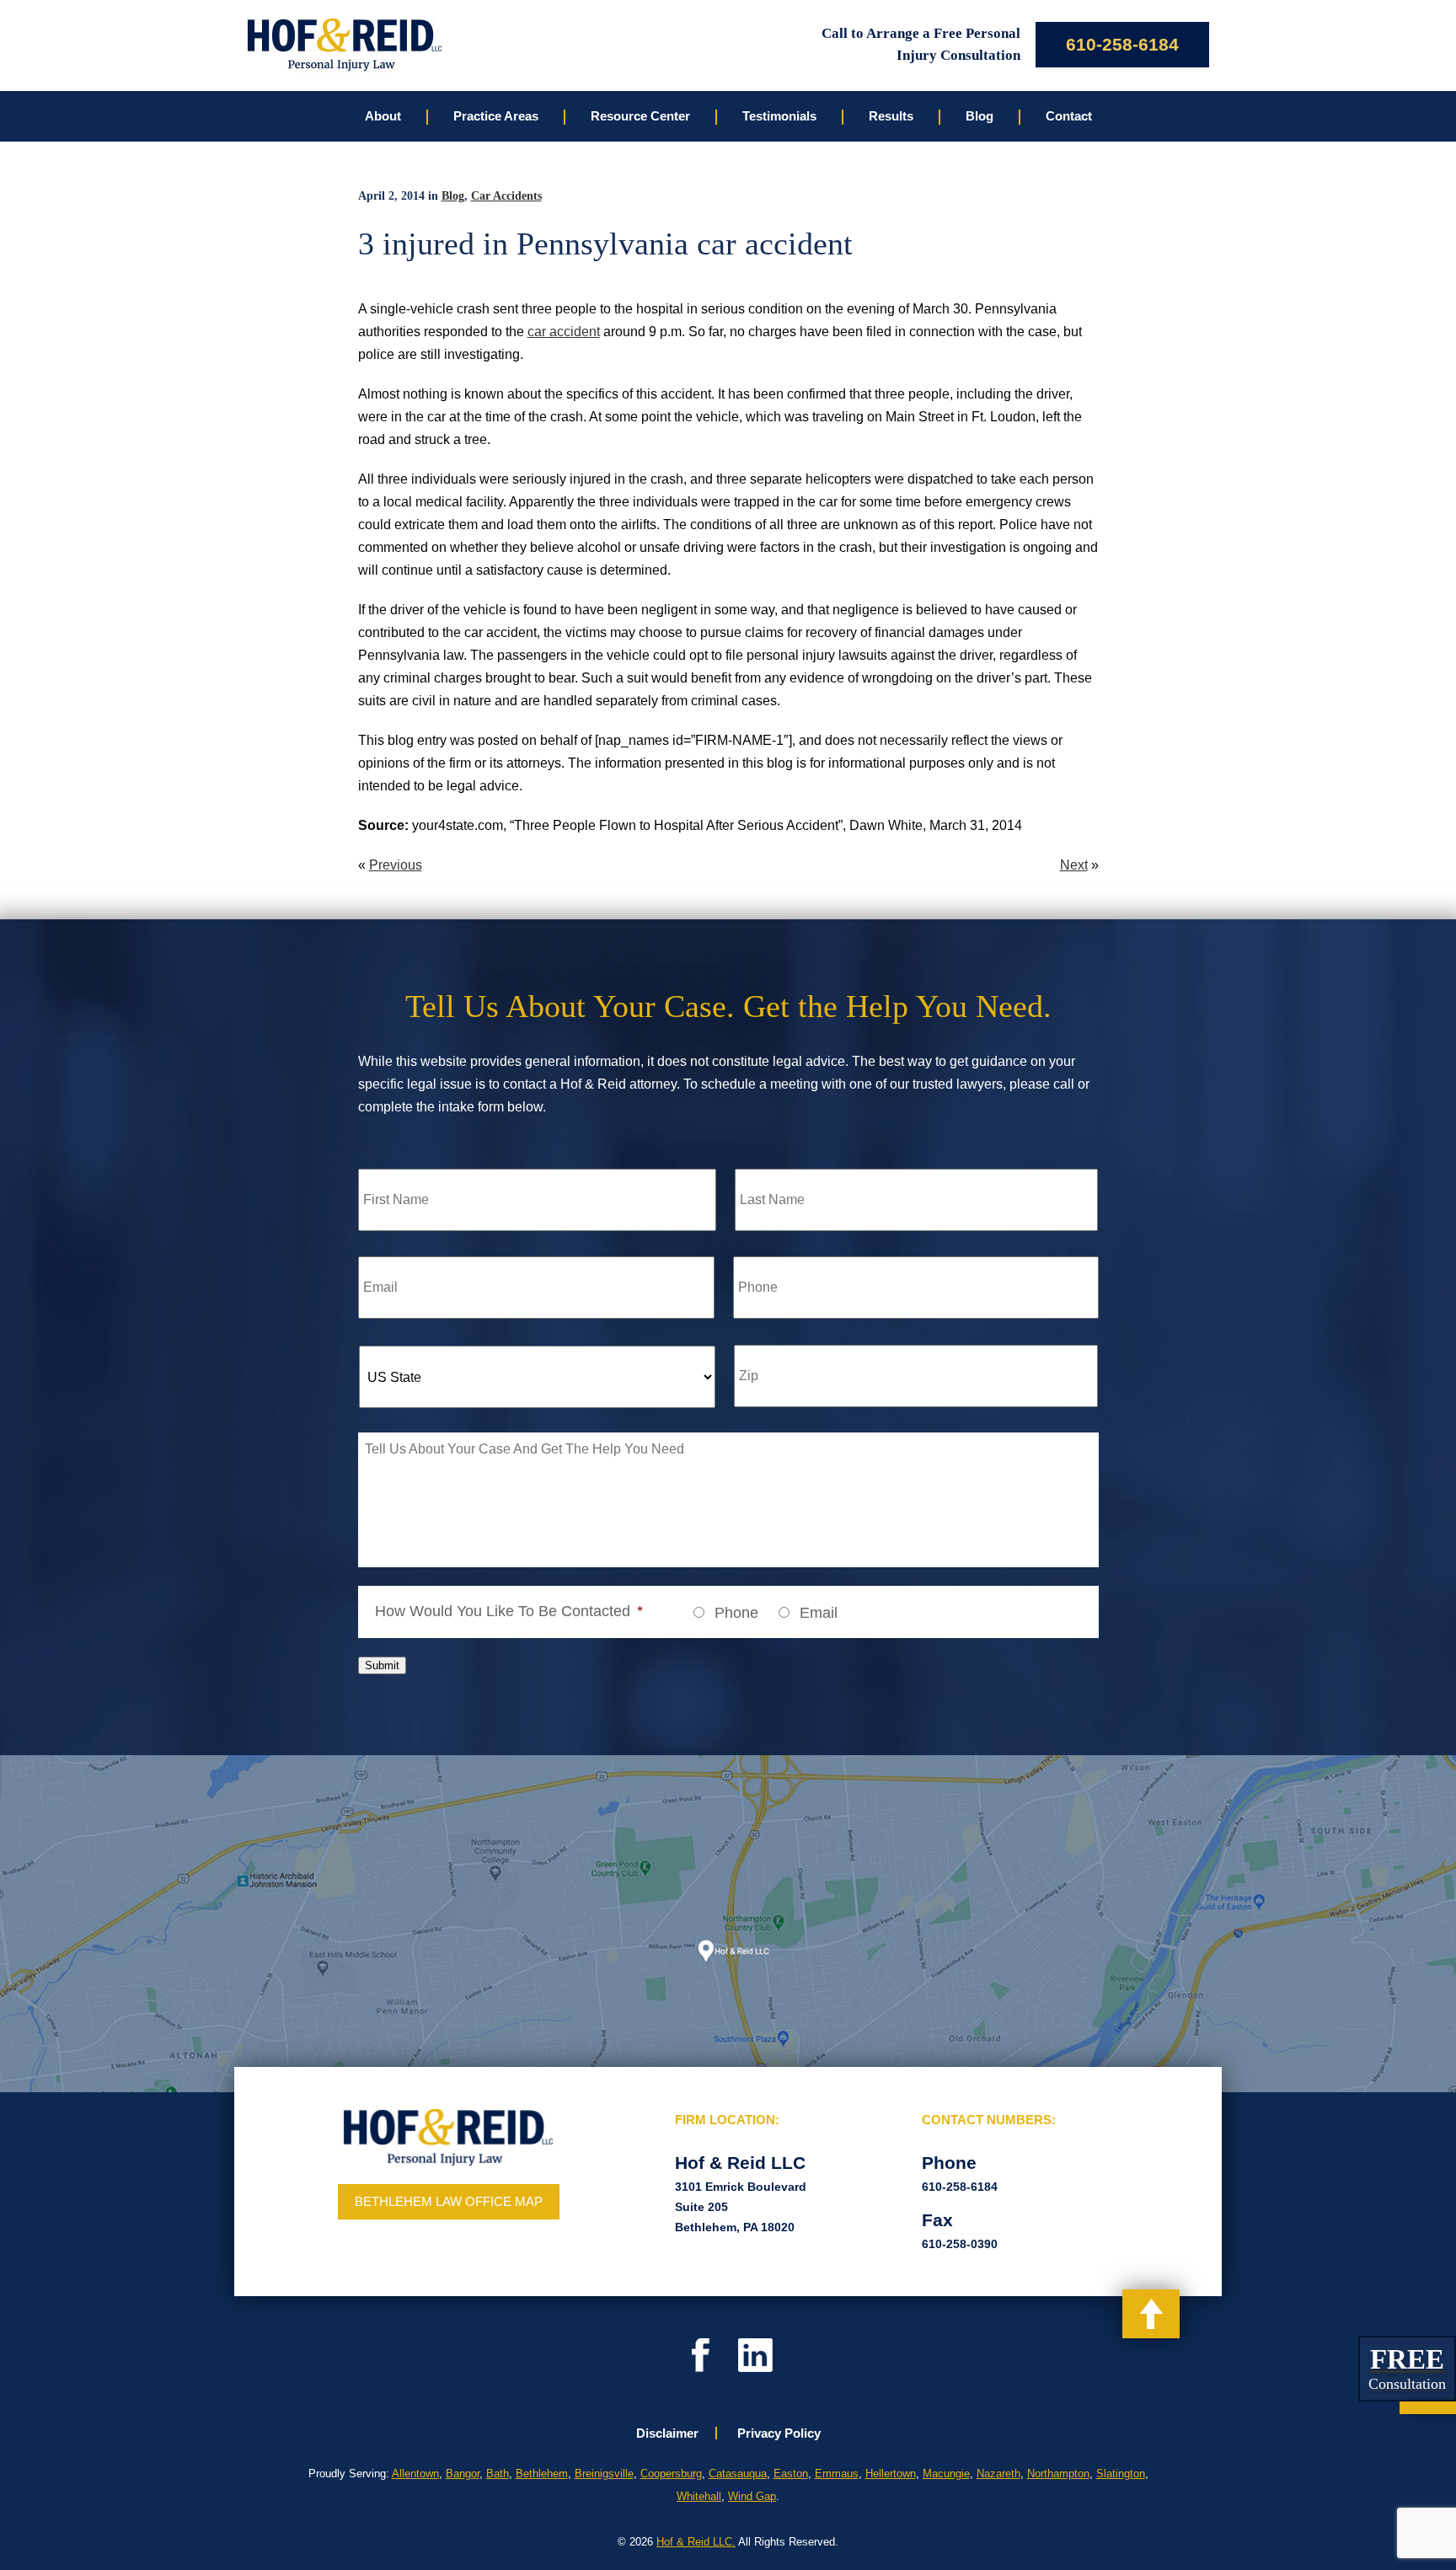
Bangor (463, 2474)
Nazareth (998, 2474)
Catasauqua (738, 2474)
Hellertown (891, 2474)
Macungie (946, 2474)
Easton (791, 2474)
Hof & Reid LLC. (696, 2542)
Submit (382, 1665)
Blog (453, 196)
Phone (736, 1613)
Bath (498, 2474)
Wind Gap (752, 2496)
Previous (396, 865)
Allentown (415, 2474)
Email (819, 1613)
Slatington (1121, 2474)
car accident (564, 332)
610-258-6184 (1122, 44)
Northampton (1058, 2474)
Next (1074, 865)
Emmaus (837, 2474)
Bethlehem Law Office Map (449, 2201)
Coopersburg (671, 2474)
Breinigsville (604, 2474)
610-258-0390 (960, 2244)
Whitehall (699, 2496)
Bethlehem (542, 2474)
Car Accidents (506, 196)
